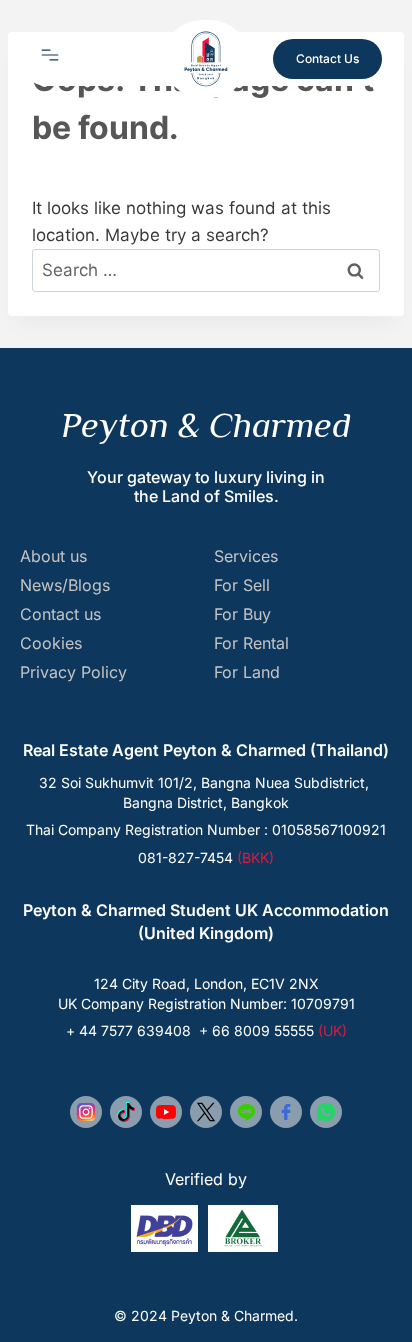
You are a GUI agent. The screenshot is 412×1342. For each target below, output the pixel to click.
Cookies (51, 643)
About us (53, 556)
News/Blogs (65, 585)
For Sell (242, 585)
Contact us (60, 614)
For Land (247, 672)
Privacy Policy (73, 672)
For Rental (251, 643)
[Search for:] (206, 270)
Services (246, 556)
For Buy (242, 614)
